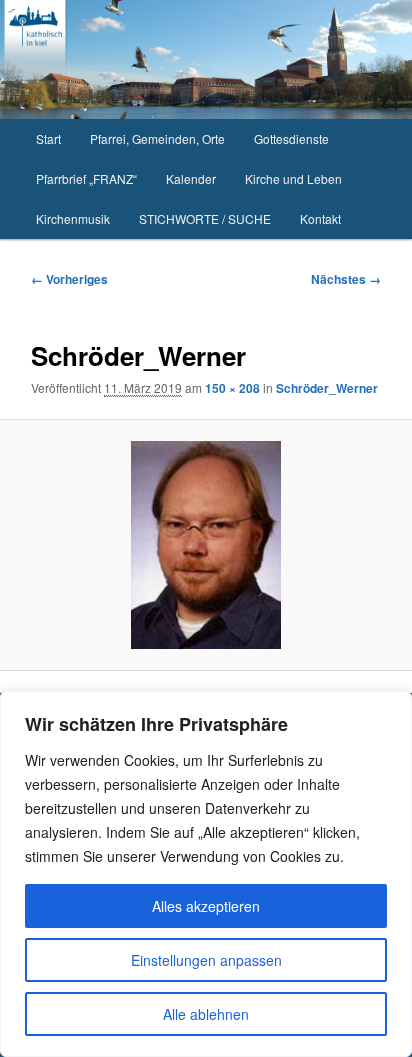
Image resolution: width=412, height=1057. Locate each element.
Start (48, 138)
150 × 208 (232, 388)
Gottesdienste (291, 138)
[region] (206, 874)
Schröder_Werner (327, 388)
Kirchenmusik (73, 218)
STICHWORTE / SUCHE (205, 218)
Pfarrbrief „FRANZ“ (86, 178)
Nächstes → (346, 279)
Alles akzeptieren (206, 906)
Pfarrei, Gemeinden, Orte (157, 138)
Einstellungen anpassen (206, 960)
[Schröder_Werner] (205, 545)
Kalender (191, 178)
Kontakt (320, 218)
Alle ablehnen (206, 1014)
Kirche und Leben (293, 178)
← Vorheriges (69, 279)
